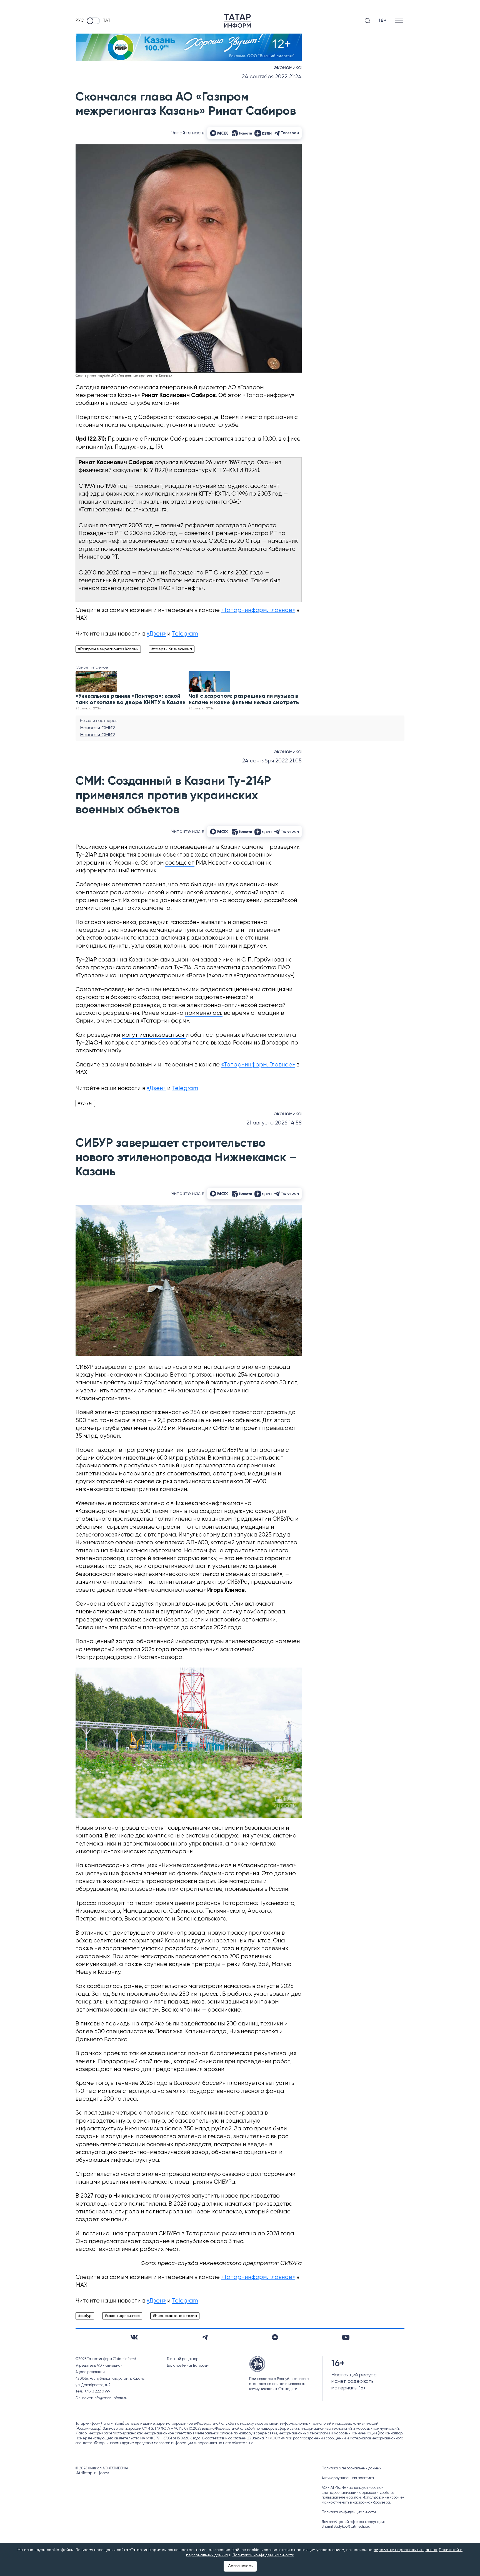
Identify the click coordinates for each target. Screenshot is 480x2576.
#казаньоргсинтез (122, 2316)
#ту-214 (85, 1103)
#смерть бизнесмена (172, 649)
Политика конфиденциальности (349, 2512)
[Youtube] (346, 2337)
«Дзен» (156, 634)
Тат (107, 21)
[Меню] (400, 21)
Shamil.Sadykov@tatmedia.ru (346, 2527)
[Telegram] (205, 2337)
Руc (80, 21)
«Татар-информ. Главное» (258, 610)
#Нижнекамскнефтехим (175, 2316)
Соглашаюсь (240, 2566)
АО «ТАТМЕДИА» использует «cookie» (352, 2488)
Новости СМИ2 (97, 728)
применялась (204, 1013)
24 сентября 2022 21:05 (272, 761)
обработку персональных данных (405, 2550)
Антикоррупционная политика (348, 2478)
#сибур (85, 2316)
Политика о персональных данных (352, 2468)
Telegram (185, 634)
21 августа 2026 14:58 (274, 1123)
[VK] (134, 2337)
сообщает (180, 863)
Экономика (288, 68)
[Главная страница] (237, 21)
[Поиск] (367, 21)
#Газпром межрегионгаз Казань (108, 649)
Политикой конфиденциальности (263, 2555)
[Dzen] (275, 2337)
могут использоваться (154, 1035)
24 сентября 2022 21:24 (272, 77)
